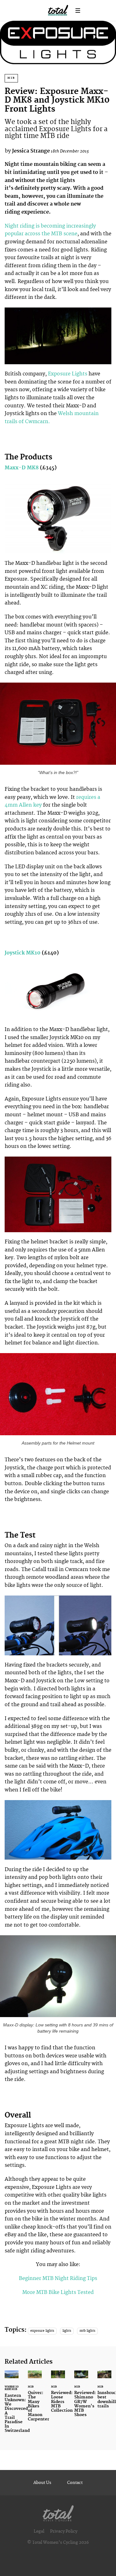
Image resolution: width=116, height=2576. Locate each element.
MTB (11, 78)
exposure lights (42, 2331)
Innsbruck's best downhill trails (104, 2393)
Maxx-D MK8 (22, 468)
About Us (42, 2483)
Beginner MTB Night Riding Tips (58, 2278)
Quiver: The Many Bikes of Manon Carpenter (35, 2400)
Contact (75, 2483)
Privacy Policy (64, 2531)
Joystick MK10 (23, 953)
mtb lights (87, 2331)
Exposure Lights (68, 374)
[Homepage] (58, 2512)
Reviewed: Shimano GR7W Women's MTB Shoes (81, 2397)
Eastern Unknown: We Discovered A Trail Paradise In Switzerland (12, 2405)
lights (67, 2331)
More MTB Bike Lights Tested (58, 2292)
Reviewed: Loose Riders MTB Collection (58, 2395)
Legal (39, 2531)
